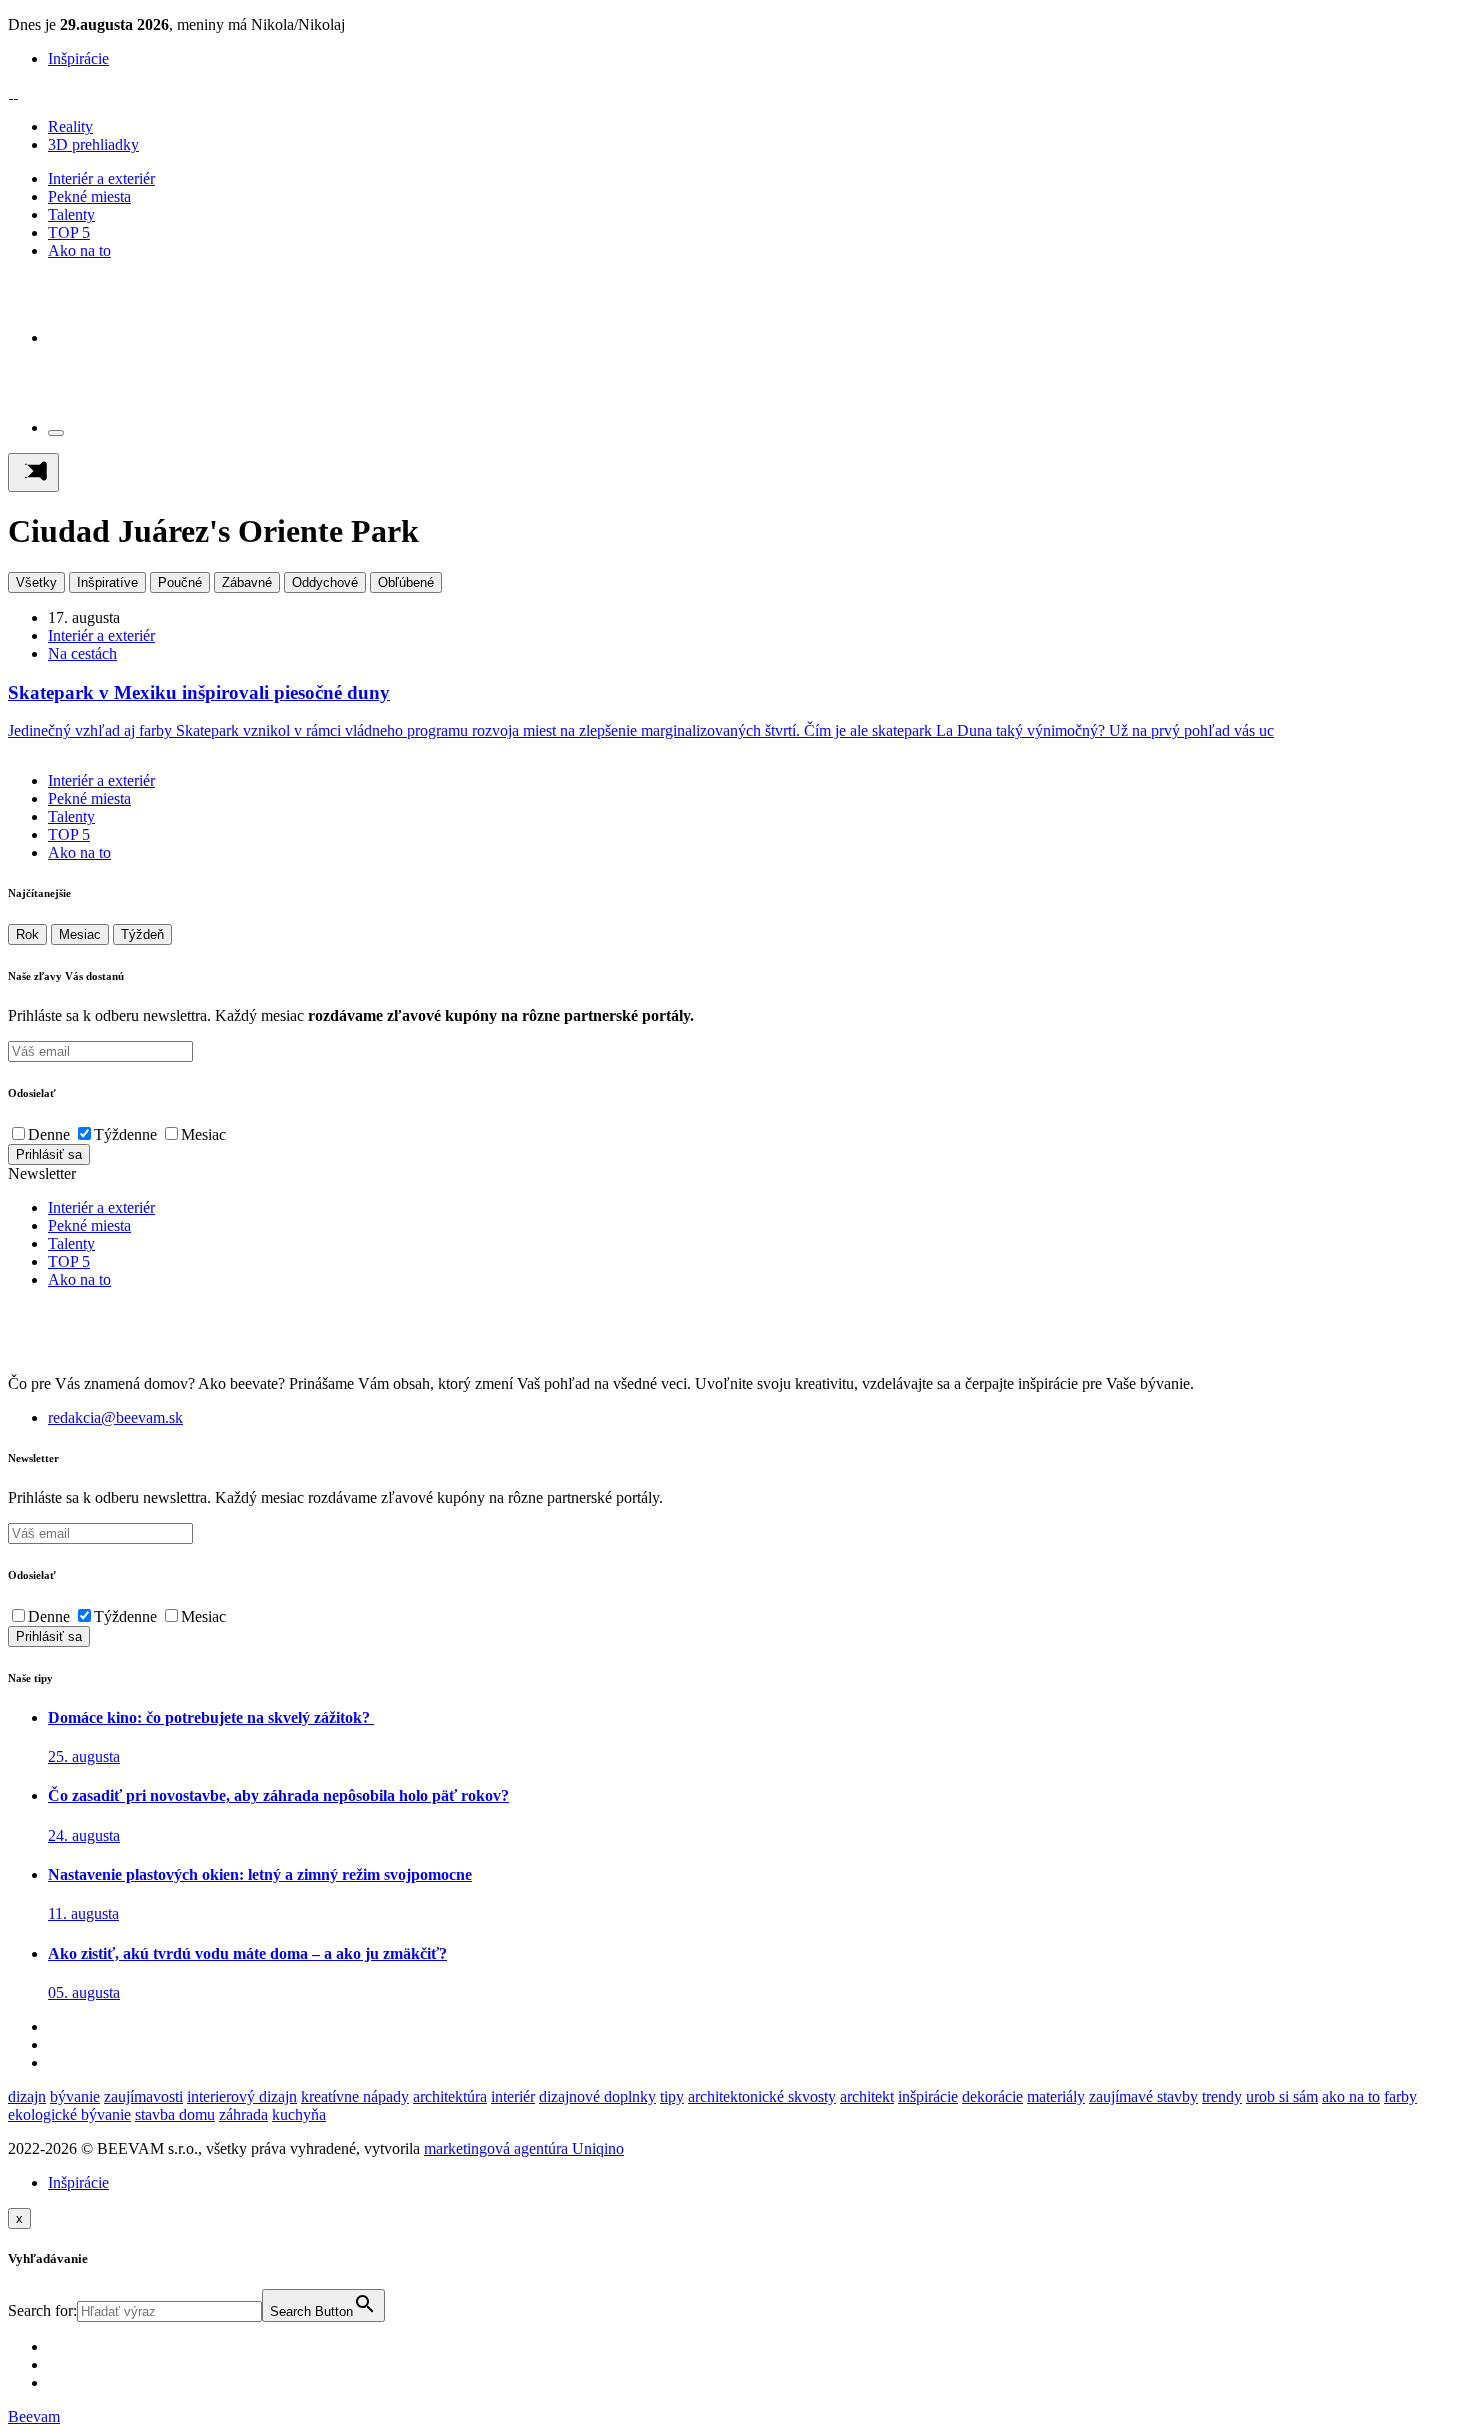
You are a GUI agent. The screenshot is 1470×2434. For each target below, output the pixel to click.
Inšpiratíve (107, 582)
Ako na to (79, 250)
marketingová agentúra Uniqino (524, 2148)
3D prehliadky (93, 144)
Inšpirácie (78, 58)
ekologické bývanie (69, 2114)
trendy (1222, 2096)
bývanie (75, 2096)
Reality (70, 126)
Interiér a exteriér (101, 178)
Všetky (36, 582)
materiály (1056, 2096)
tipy (672, 2096)
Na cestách (82, 653)
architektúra (450, 2096)
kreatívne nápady (355, 2096)
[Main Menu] (33, 472)
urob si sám (1282, 2096)
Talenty (71, 214)
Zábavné (247, 582)
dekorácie (992, 2096)
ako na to (1351, 2096)
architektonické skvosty (762, 2096)
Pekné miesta (89, 196)
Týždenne (125, 1134)
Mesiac (80, 934)
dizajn (27, 2096)
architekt (867, 2096)
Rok (27, 934)
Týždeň (142, 934)
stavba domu (175, 2114)
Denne (49, 1134)
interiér (513, 2096)
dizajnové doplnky (597, 2096)
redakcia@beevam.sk (115, 1417)
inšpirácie (928, 2096)
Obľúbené (406, 582)
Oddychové (325, 582)
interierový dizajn (242, 2096)
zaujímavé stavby (1143, 2096)
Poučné (180, 582)
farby (1400, 2096)
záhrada (243, 2114)
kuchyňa (299, 2114)
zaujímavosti (143, 2096)
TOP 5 (69, 232)
